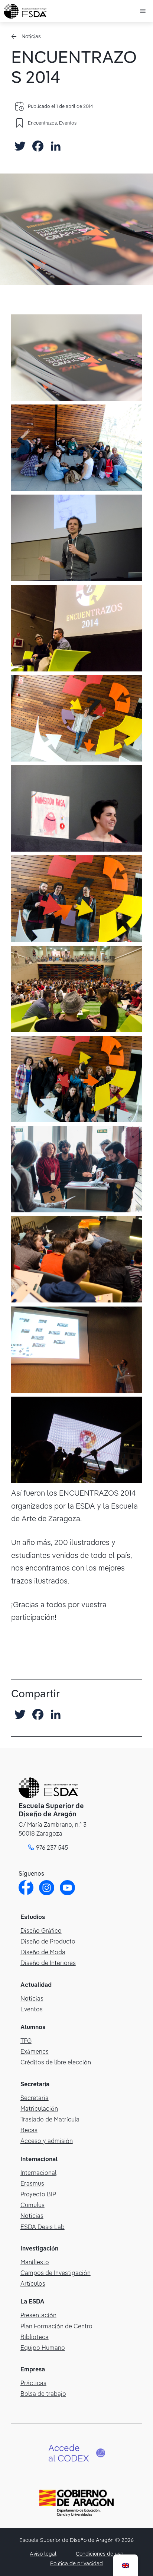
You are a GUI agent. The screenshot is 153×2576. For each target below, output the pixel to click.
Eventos (68, 123)
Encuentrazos (42, 123)
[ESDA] (25, 11)
